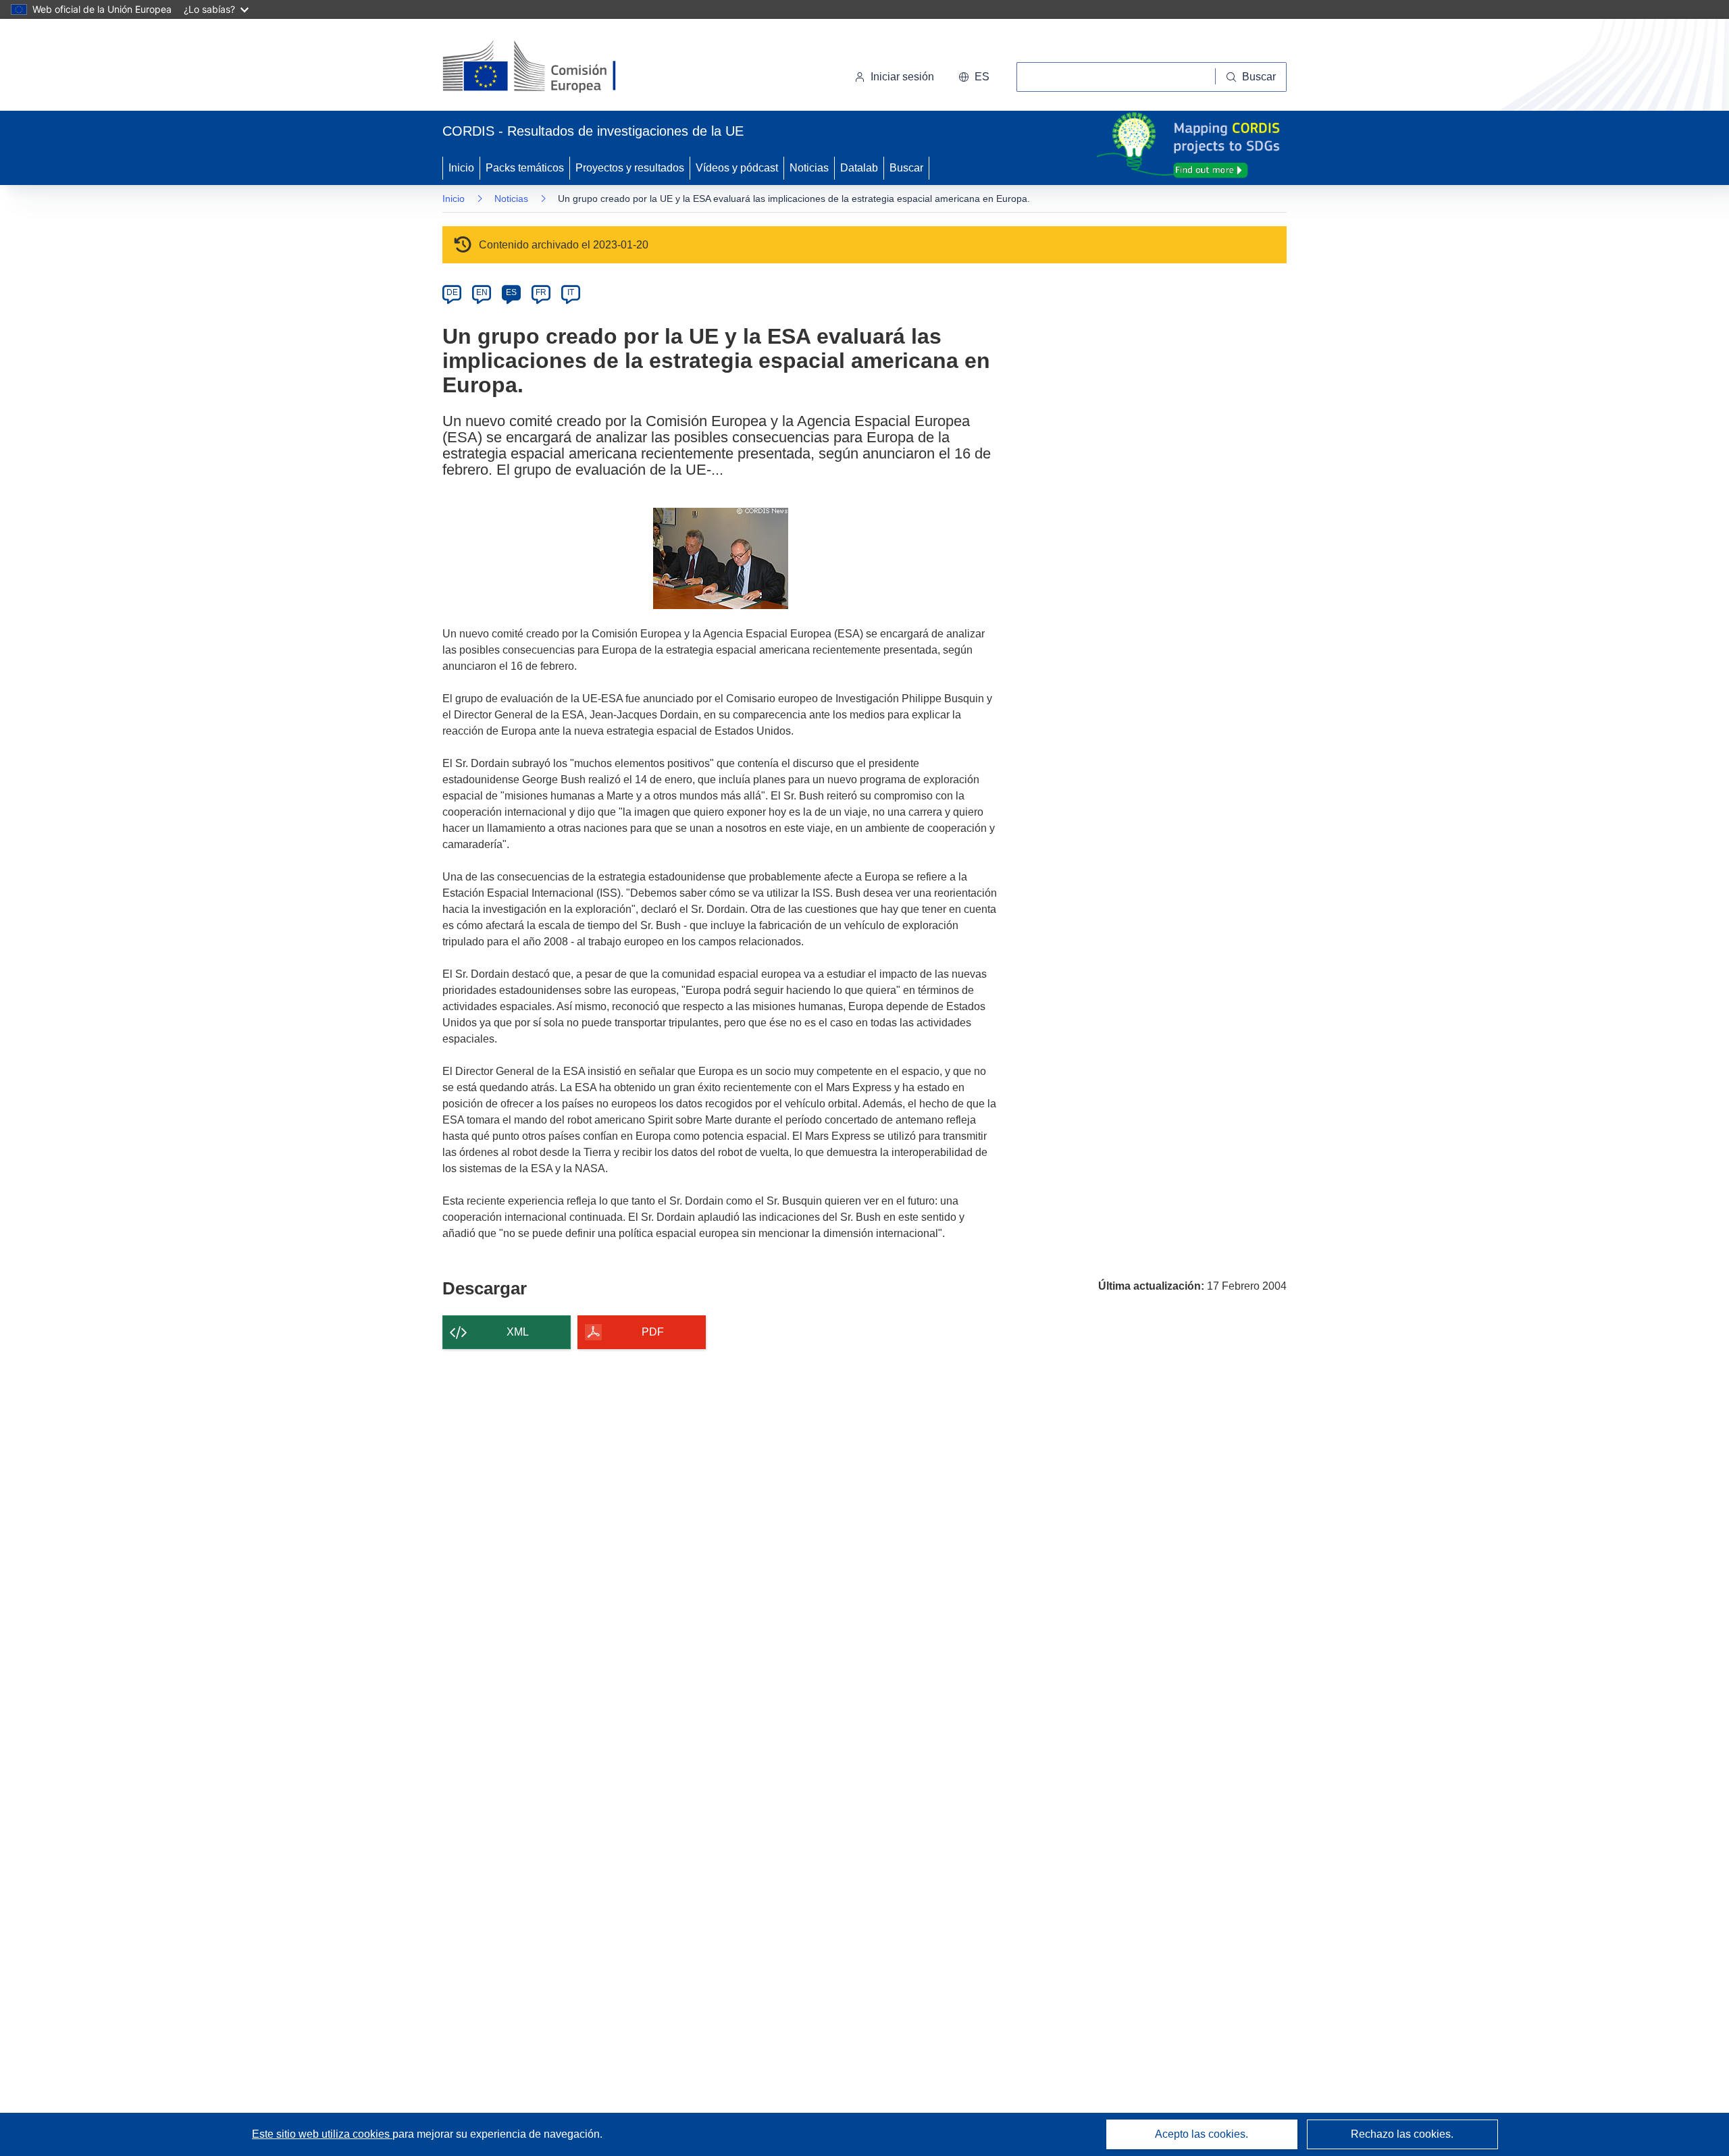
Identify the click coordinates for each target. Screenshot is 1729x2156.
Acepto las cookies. (1202, 2134)
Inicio (461, 168)
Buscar (906, 168)
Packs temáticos (525, 168)
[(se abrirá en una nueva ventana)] (551, 68)
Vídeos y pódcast (737, 168)
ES (511, 292)
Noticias (809, 168)
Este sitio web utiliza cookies (322, 2134)
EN (482, 292)
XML (518, 1332)
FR (541, 292)
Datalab (859, 168)
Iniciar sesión (902, 77)
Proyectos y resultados (630, 168)
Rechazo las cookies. (1402, 2134)
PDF (653, 1332)
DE (452, 292)
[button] (974, 77)
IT (571, 292)
